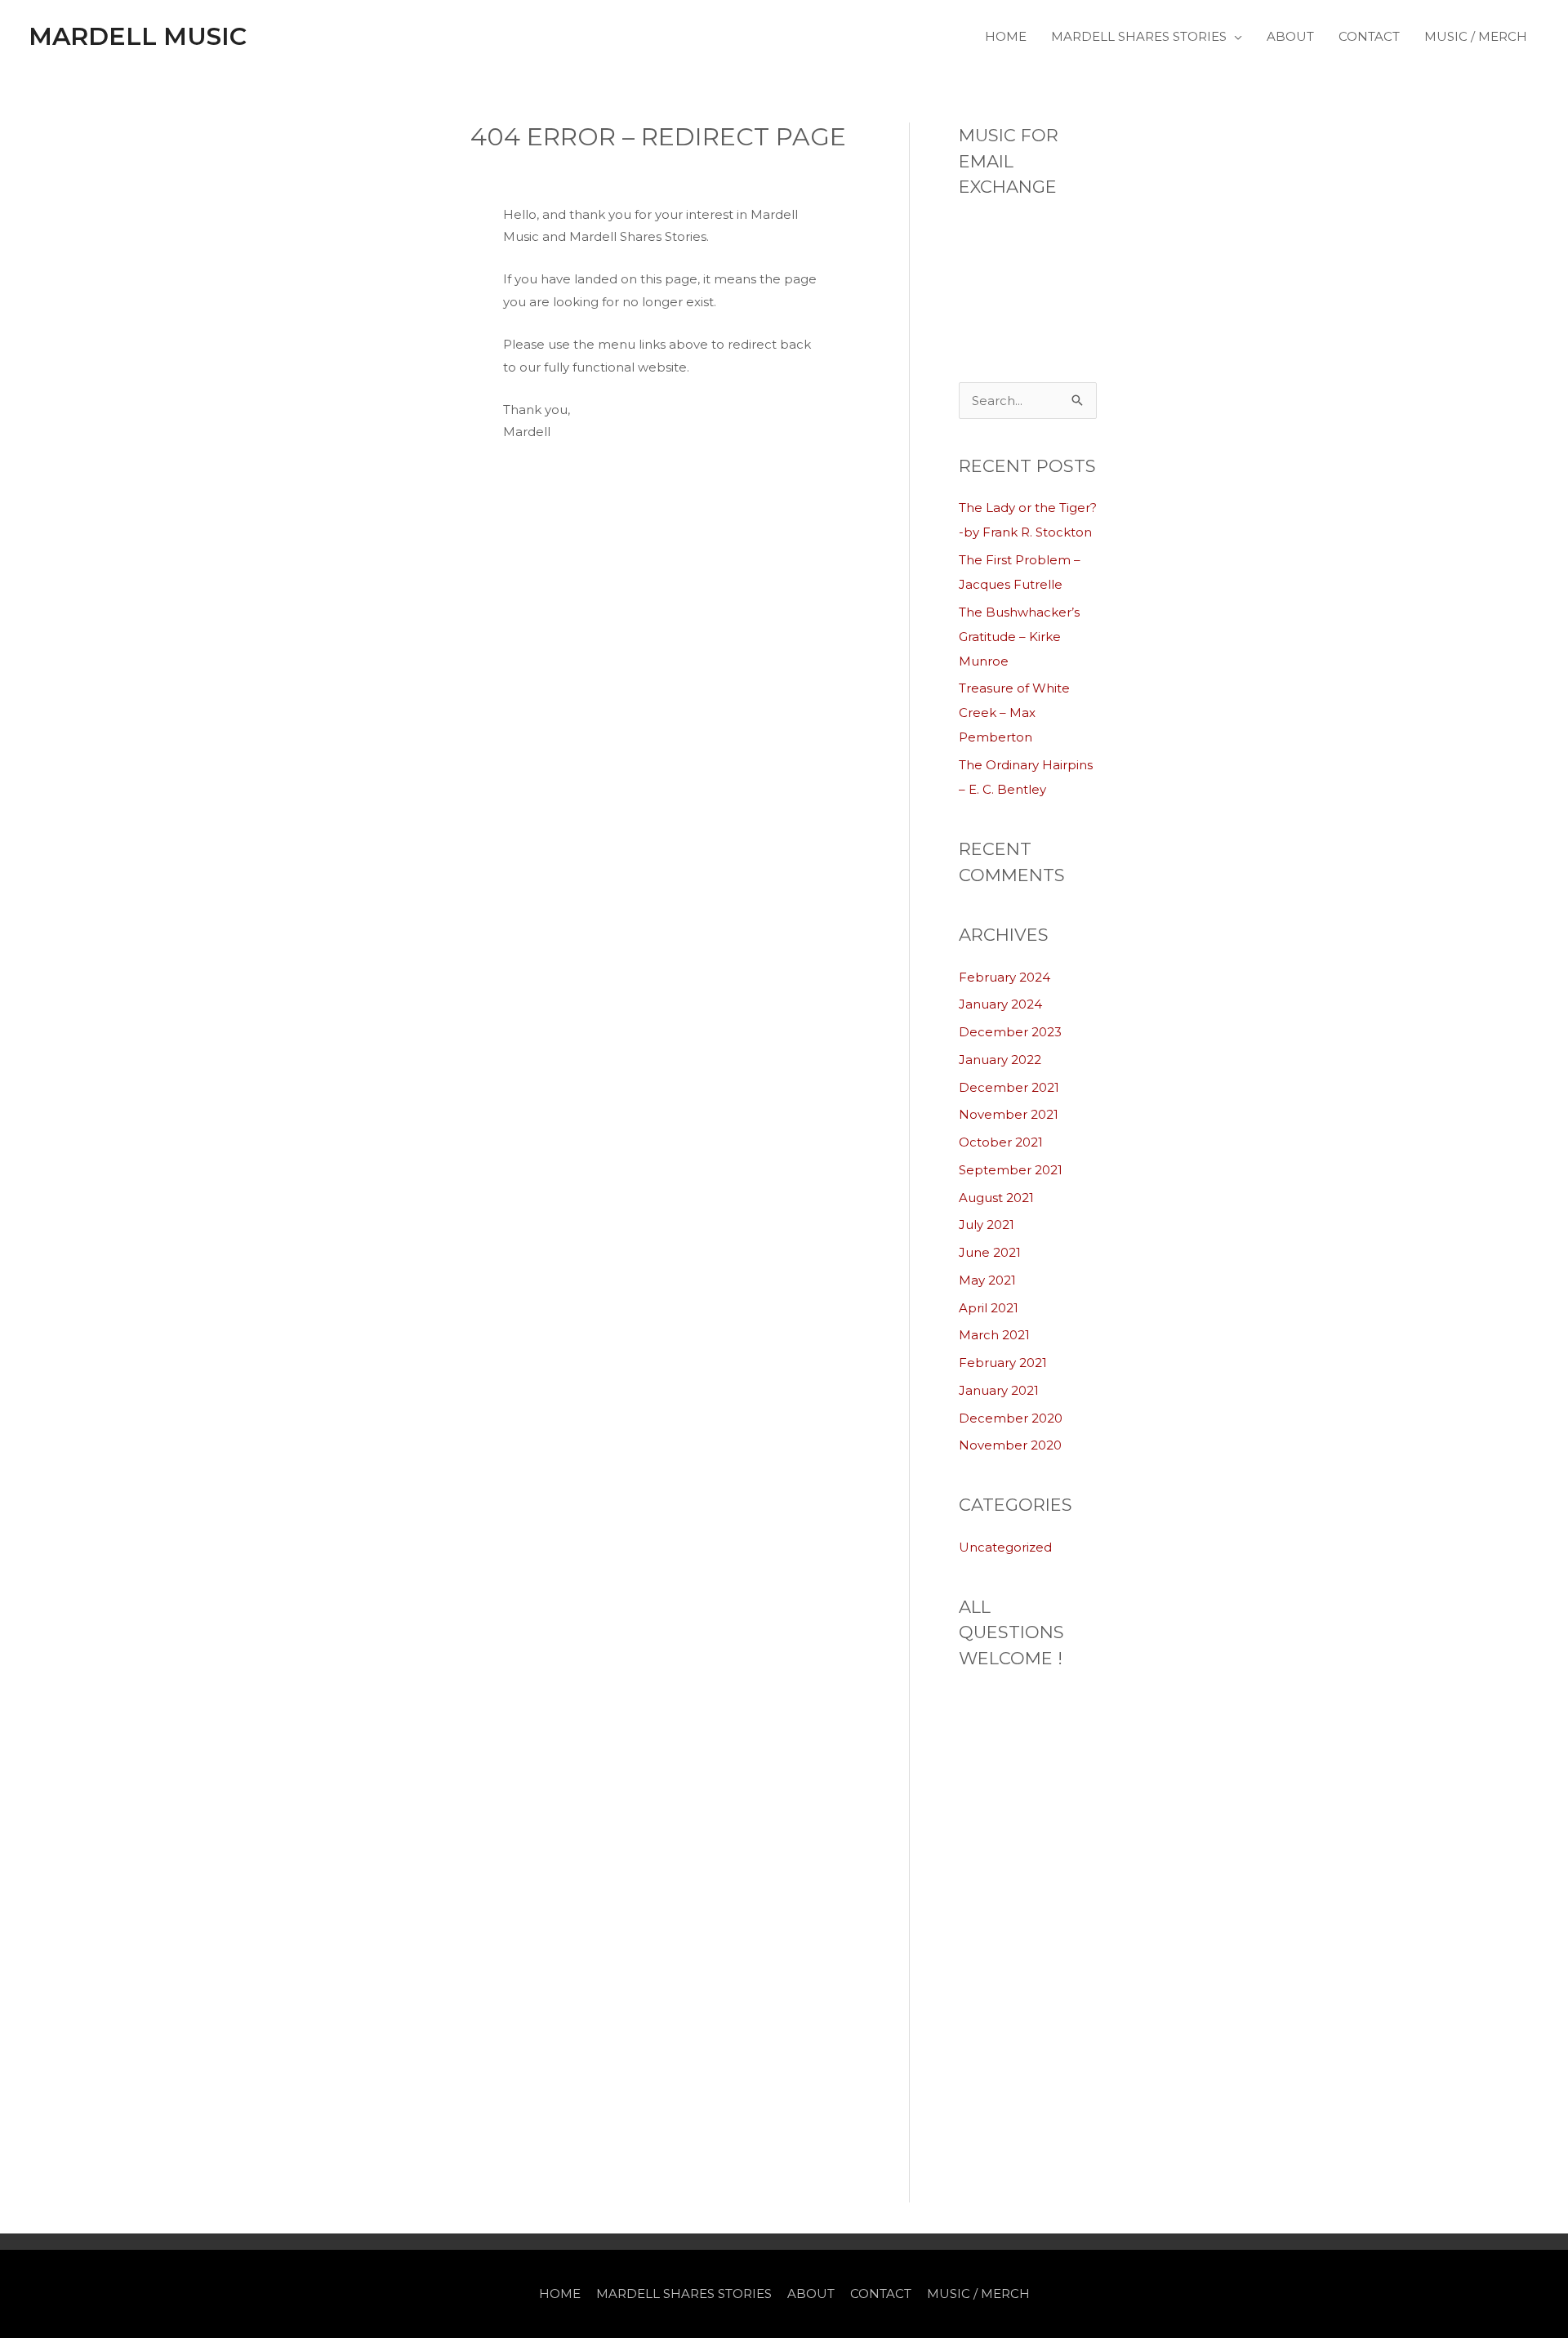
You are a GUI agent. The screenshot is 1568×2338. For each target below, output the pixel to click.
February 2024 (1004, 977)
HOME (1006, 36)
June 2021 (990, 1252)
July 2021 (987, 1225)
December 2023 (1010, 1032)
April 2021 (989, 1308)
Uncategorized (1005, 1547)
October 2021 (1001, 1142)
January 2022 (1000, 1060)
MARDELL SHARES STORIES (1139, 36)
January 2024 (1000, 1004)
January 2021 (999, 1390)
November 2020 (1010, 1445)
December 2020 (1011, 1418)
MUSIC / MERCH (1476, 36)
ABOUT (1290, 36)
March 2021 (994, 1335)
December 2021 (1009, 1087)
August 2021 (996, 1198)
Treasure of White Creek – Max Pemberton (1014, 713)
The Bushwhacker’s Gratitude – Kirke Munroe (1019, 637)
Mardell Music (138, 36)
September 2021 (1011, 1170)
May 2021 (987, 1280)
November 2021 (1009, 1114)
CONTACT (1369, 36)
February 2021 (1003, 1363)
